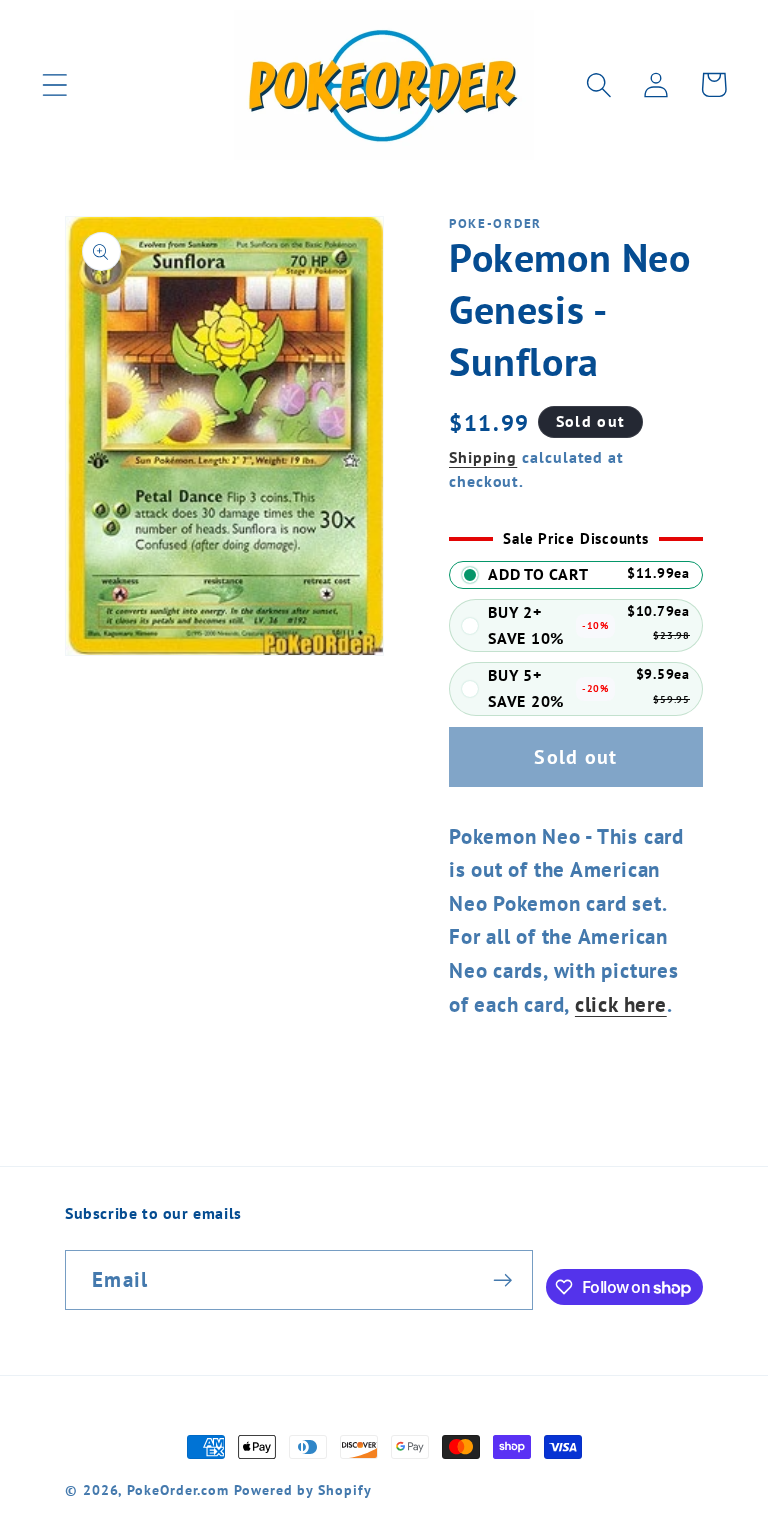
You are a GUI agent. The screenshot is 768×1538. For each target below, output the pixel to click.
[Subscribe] (502, 1280)
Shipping (483, 457)
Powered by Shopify (302, 1489)
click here (621, 1004)
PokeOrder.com (178, 1489)
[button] (54, 84)
